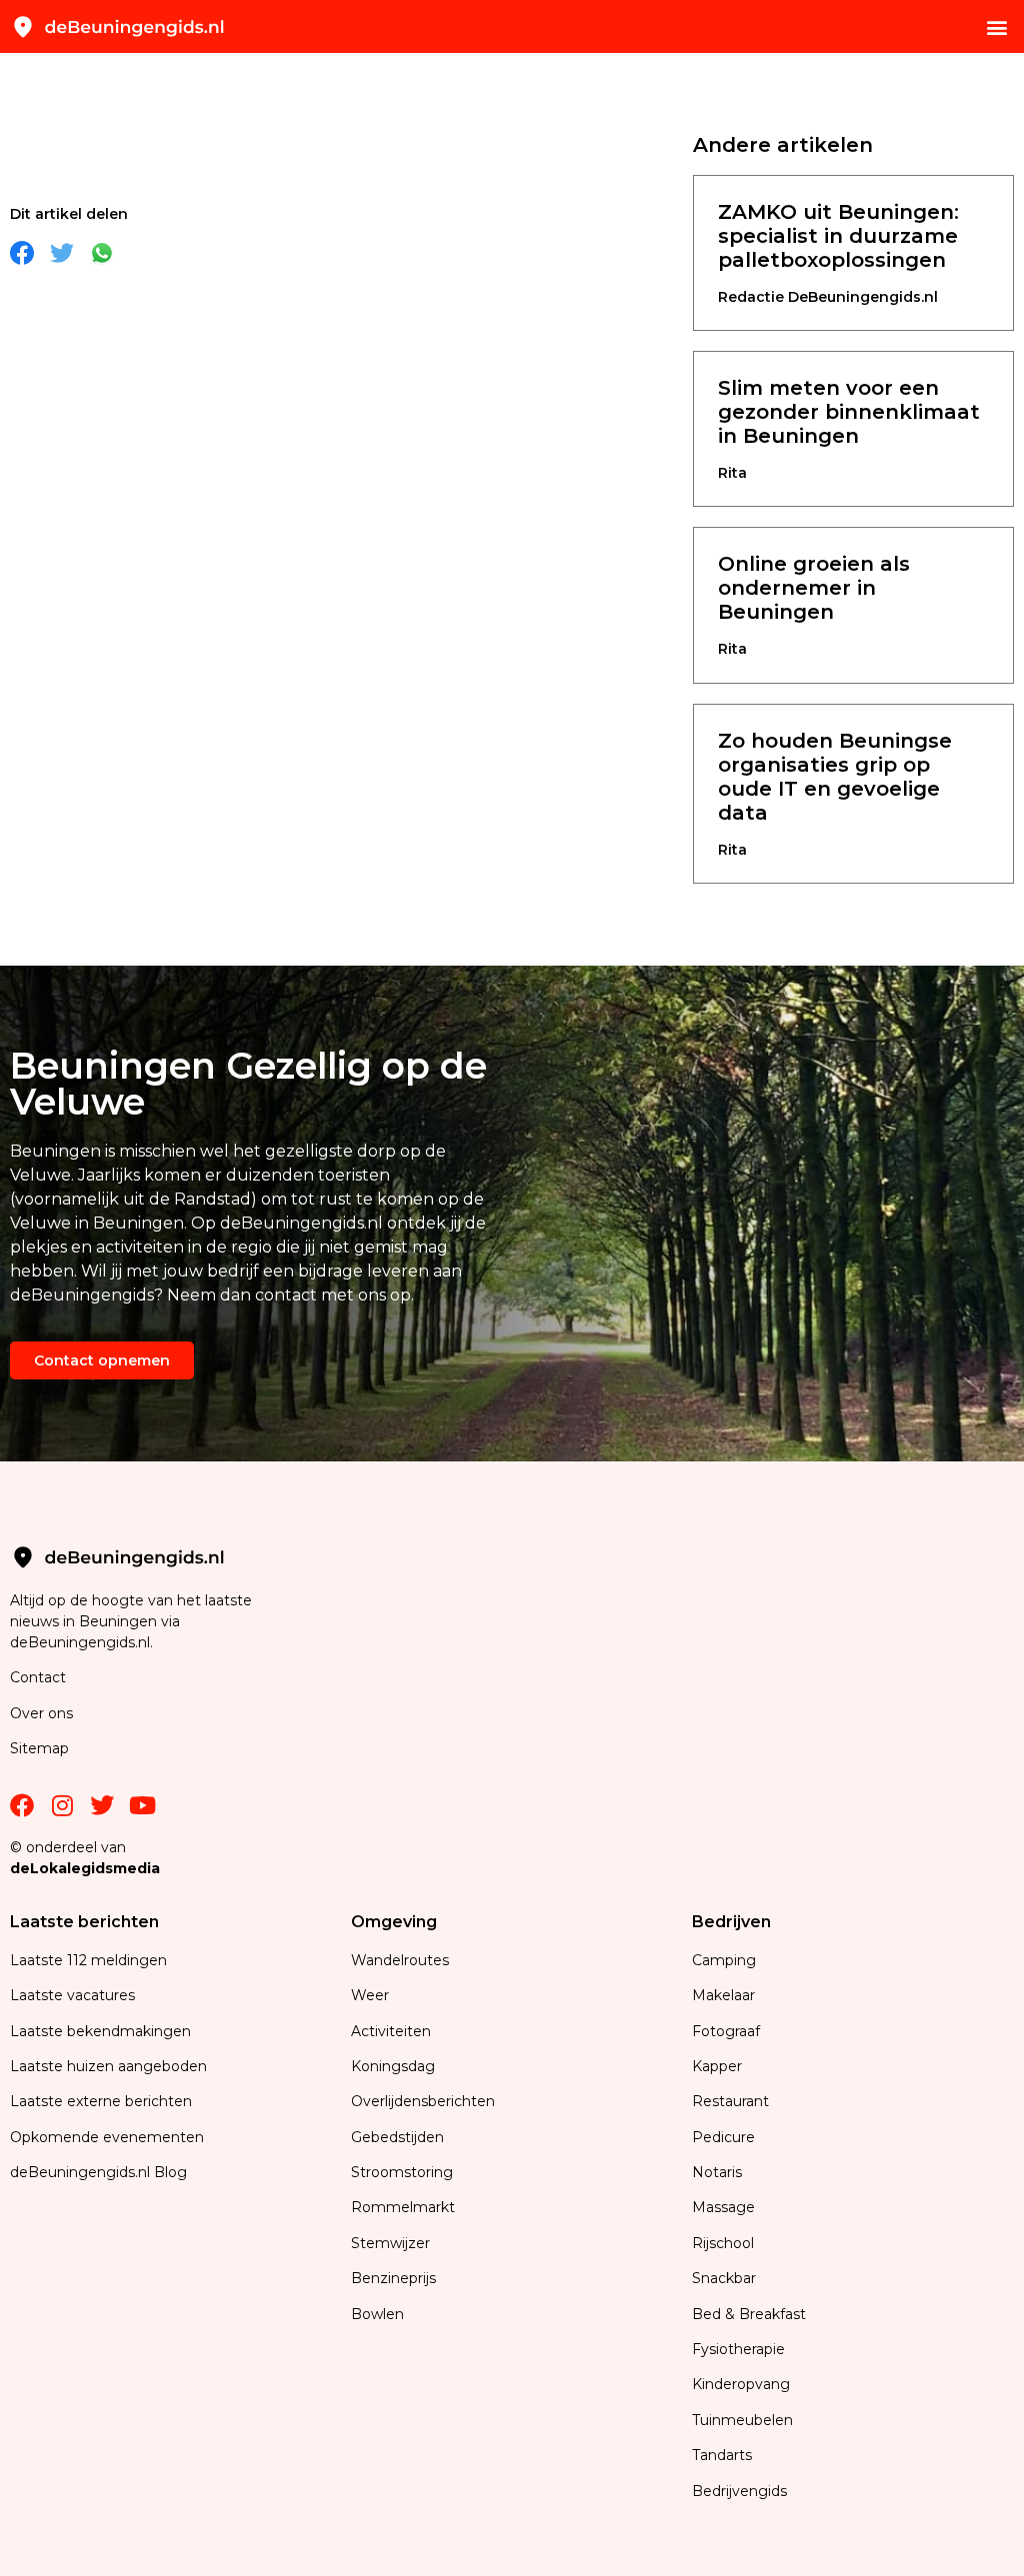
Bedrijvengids (739, 2491)
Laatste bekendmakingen (100, 2031)
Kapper (719, 2066)
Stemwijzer (390, 2243)
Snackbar (724, 2278)
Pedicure (723, 2137)
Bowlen (377, 2314)
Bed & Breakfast (749, 2314)
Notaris (717, 2172)
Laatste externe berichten (101, 2101)
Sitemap (41, 1748)
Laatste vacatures (72, 1995)
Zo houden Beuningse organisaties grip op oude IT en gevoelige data (835, 777)
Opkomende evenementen (107, 2137)
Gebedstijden (397, 2137)
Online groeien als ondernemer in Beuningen (814, 588)
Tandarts (722, 2455)
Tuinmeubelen (742, 2420)
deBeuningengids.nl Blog (98, 2172)
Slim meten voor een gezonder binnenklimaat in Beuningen (849, 412)
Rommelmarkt (405, 2207)
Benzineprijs (393, 2278)
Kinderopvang (741, 2384)
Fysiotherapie (738, 2349)
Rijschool (723, 2243)
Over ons (41, 1713)
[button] (997, 26)
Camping (726, 1960)
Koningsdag (393, 2066)
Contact (38, 1677)
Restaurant (730, 2101)
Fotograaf (728, 2031)
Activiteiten (391, 2031)
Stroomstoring (402, 2172)
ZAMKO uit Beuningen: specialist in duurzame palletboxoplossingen (838, 236)
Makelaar (723, 1995)
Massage (723, 2207)
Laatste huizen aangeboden (108, 2066)
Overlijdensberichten (425, 2101)
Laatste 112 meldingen (88, 1960)
